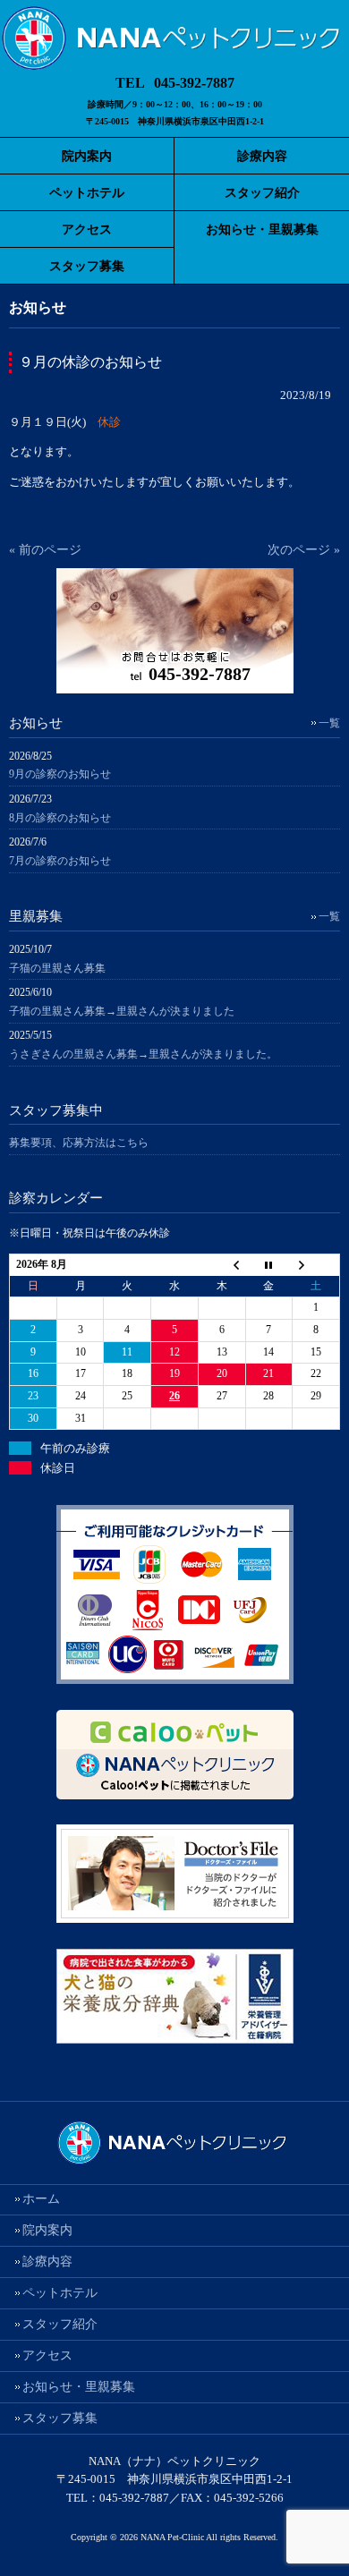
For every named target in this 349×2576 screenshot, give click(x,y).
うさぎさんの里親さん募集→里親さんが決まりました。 (143, 1054)
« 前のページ (45, 550)
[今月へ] (269, 1265)
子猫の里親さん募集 (57, 968)
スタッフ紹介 (60, 2324)
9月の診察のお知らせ (60, 774)
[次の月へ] (316, 1265)
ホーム (41, 2199)
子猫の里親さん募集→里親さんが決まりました (122, 1011)
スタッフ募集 (60, 2418)
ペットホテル (60, 2293)
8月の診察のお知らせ (60, 818)
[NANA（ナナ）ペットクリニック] (174, 64)
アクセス (47, 2355)
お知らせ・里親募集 (79, 2387)
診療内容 (47, 2261)
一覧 (329, 723)
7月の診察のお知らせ (60, 861)
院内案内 (47, 2230)
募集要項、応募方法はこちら (79, 1143)
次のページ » (304, 550)
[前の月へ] (221, 1265)
